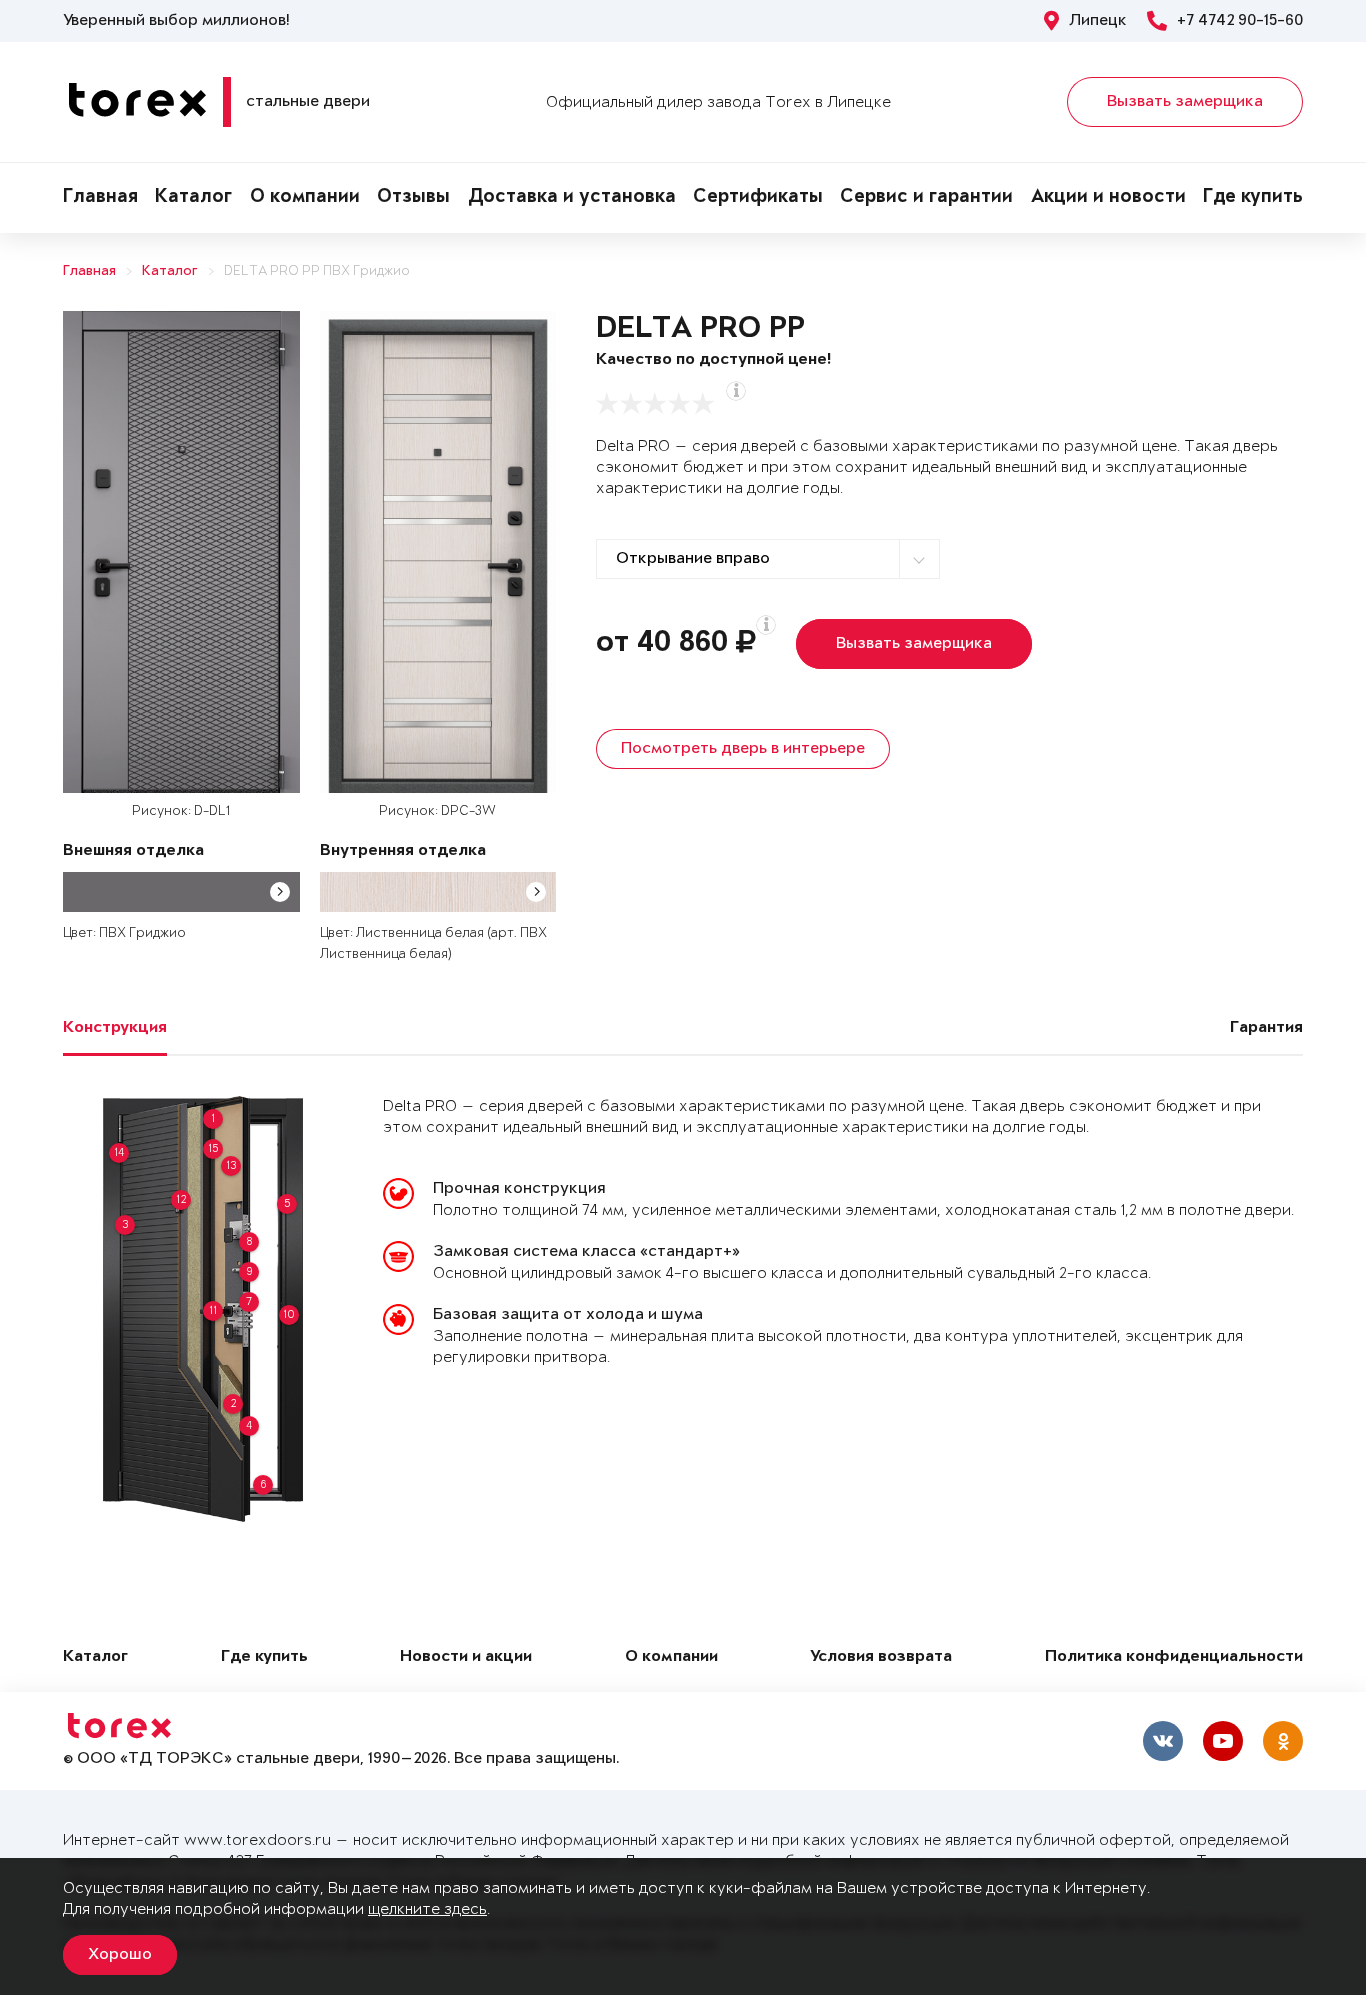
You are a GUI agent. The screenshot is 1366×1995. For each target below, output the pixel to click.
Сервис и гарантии (926, 198)
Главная (100, 198)
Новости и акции (466, 1657)
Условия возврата (881, 1657)
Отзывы (413, 198)
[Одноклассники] (1283, 1741)
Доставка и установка (572, 198)
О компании (305, 198)
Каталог (193, 198)
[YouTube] (1223, 1741)
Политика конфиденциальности (1174, 1657)
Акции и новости (1108, 198)
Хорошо (120, 1955)
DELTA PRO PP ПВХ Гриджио (317, 271)
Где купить (1253, 198)
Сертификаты (758, 198)
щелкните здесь (427, 1909)
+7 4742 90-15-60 (1240, 21)
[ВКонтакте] (1163, 1741)
